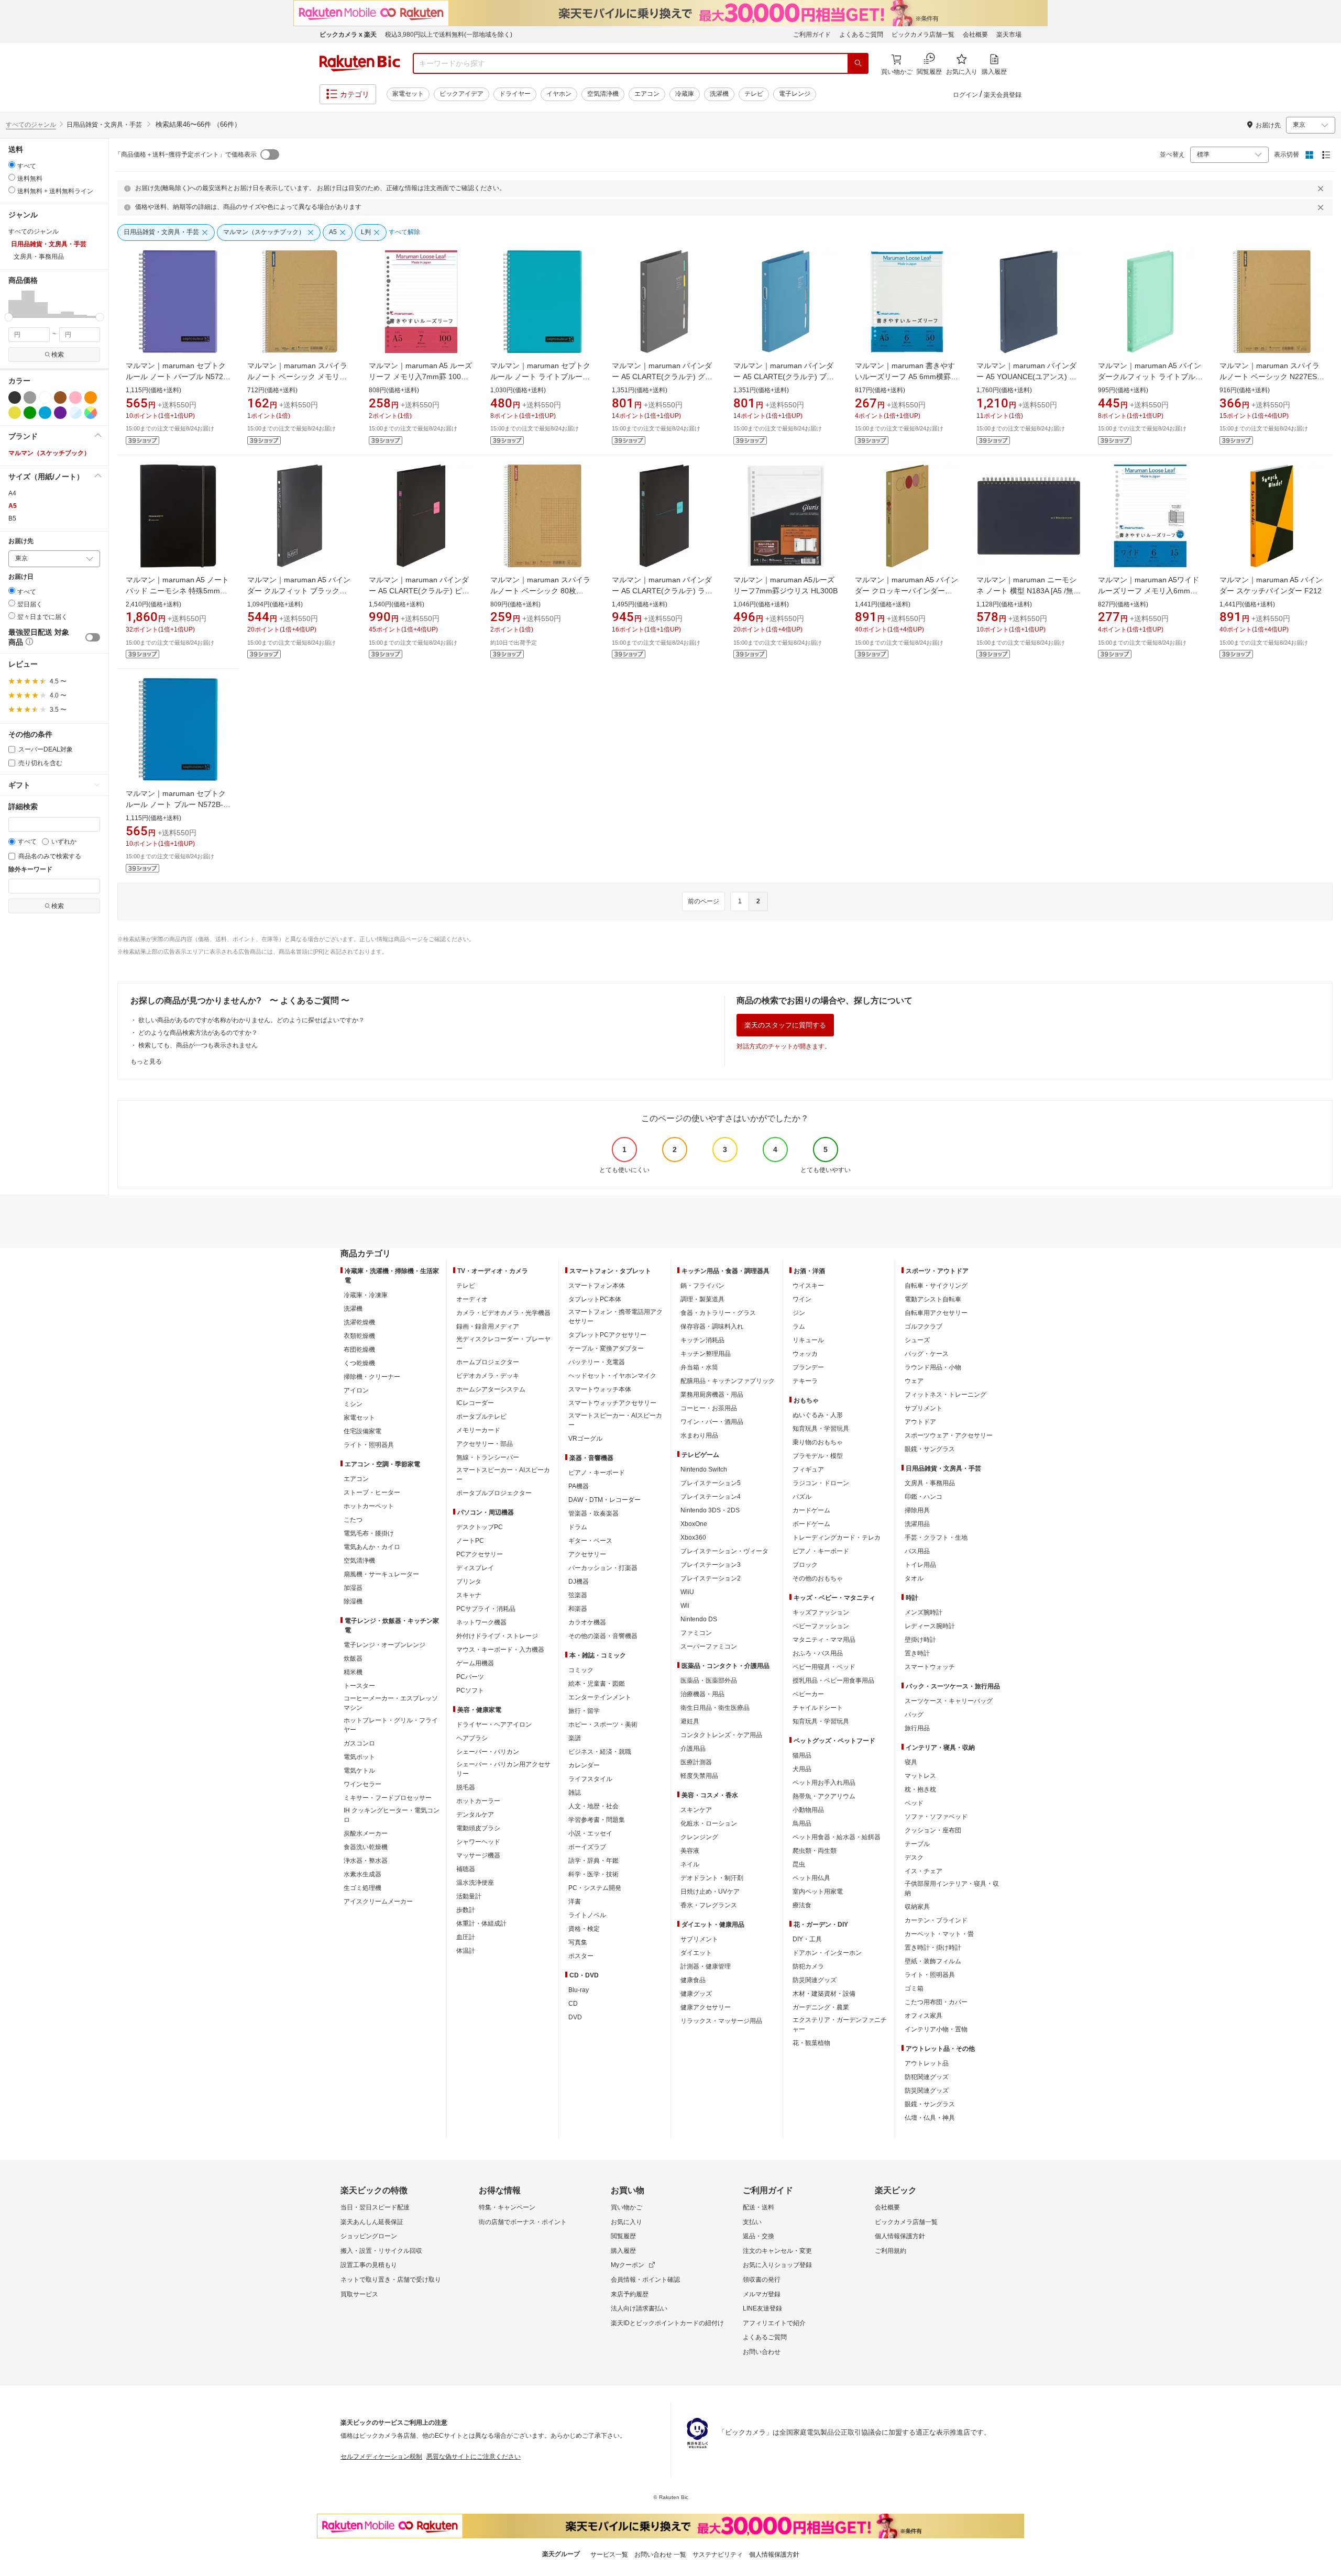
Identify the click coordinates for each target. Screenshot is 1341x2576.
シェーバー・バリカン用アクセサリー (503, 1769)
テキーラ (805, 1381)
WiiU (687, 1592)
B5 (12, 518)
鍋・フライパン (702, 1286)
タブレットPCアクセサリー (607, 1335)
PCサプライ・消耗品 (486, 1609)
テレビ (754, 94)
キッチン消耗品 (702, 1340)
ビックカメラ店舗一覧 (923, 35)
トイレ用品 (920, 1565)
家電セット (408, 94)
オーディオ (472, 1299)
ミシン (353, 1404)
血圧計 (466, 1937)
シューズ (917, 1340)
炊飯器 (353, 1659)
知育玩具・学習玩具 (821, 1429)
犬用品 (802, 1769)
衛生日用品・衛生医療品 (715, 1708)
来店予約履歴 (630, 2294)
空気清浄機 (603, 94)
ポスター (581, 1956)
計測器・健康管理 (706, 1966)
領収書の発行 (762, 2280)
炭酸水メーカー (366, 1833)
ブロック (805, 1565)
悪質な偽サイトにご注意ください (474, 2457)
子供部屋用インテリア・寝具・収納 (952, 1888)
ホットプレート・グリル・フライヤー (391, 1725)
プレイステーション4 (711, 1497)
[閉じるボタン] (1322, 189)
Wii (685, 1606)
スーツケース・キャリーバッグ (949, 1701)
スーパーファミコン (709, 1646)
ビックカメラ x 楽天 (348, 35)
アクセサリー (587, 1554)
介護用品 (693, 1749)
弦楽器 (578, 1595)
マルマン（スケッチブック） (49, 453)
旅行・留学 (584, 1711)
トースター (359, 1686)
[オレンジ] (91, 397)
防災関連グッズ (815, 1980)
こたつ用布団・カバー (936, 2002)
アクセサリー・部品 (485, 1444)
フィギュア (808, 1469)
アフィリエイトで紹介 (774, 2323)
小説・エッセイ (590, 1833)
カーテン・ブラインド (936, 1920)
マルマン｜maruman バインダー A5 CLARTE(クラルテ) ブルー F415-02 (784, 377)
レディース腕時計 (930, 1626)
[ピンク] (75, 397)
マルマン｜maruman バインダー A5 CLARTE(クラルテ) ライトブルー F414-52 (662, 591)
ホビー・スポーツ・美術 (603, 1724)
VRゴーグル (585, 1439)
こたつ (353, 1520)
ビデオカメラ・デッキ (488, 1376)
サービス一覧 (609, 2555)
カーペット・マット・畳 (939, 1934)
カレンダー (584, 1765)
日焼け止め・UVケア (710, 1892)
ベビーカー (808, 1694)
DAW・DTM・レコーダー (604, 1500)
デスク (914, 1858)
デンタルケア (475, 1815)
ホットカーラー (478, 1801)
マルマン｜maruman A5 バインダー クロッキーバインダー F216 (906, 591)
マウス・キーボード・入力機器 (500, 1650)
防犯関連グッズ (927, 2077)
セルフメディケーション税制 (381, 2457)
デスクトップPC (480, 1527)
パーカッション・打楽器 (603, 1568)
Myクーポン (628, 2265)
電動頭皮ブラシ (478, 1828)
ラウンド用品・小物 (933, 1367)
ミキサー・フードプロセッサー (388, 1798)
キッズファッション (821, 1612)
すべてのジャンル (31, 125)
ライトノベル (587, 1915)
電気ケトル (359, 1771)
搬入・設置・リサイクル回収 (381, 2251)
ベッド (914, 1803)
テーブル (917, 1844)
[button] (15, 304)
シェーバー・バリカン (488, 1752)
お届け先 (21, 541)
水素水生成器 (362, 1874)
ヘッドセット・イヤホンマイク (612, 1376)
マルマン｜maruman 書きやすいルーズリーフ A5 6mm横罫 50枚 (905, 377)
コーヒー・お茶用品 (709, 1408)
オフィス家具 (924, 2016)
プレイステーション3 (711, 1565)
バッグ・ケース (927, 1354)
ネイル (690, 1864)
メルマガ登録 (762, 2294)
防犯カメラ (808, 1966)
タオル (914, 1578)
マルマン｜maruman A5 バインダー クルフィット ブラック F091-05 (299, 591)
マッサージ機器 (478, 1855)
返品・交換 (759, 2236)
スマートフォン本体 (597, 1286)
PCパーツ (470, 1677)
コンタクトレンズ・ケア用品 (721, 1735)
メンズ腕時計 (924, 1612)
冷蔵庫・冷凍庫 (366, 1295)
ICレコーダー (475, 1403)
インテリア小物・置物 (936, 2029)
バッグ (914, 1715)
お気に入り (626, 2222)
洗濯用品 (917, 1524)
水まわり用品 (699, 1435)
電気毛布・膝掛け (369, 1533)
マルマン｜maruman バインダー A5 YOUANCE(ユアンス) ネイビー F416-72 (1026, 377)
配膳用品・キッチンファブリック (728, 1381)
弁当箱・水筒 (699, 1367)
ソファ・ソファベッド (936, 1817)
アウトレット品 (927, 2063)
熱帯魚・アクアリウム (824, 1796)
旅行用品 (917, 1728)
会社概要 (975, 35)
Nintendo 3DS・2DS (710, 1510)
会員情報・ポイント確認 (645, 2280)
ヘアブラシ (472, 1738)
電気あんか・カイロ (372, 1547)
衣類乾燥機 (359, 1336)
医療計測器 (696, 1762)
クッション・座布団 (933, 1830)
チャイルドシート (818, 1708)
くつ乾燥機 (359, 1363)
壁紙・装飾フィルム (933, 1961)
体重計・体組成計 (481, 1923)
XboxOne (694, 1524)
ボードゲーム (811, 1524)
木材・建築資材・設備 (824, 1994)
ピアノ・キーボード (597, 1473)
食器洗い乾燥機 (366, 1847)
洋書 (575, 1901)
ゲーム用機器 (475, 1663)
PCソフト (470, 1690)
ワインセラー (362, 1784)
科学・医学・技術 (593, 1874)
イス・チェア (924, 1871)
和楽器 (578, 1609)
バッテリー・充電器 (597, 1362)
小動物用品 (808, 1810)
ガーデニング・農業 (821, 2007)
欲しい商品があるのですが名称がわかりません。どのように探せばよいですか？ (251, 1020)
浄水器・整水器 (366, 1861)
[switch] (93, 637)
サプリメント (699, 1939)
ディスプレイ (475, 1568)
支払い (752, 2222)
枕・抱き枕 (920, 1789)
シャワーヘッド (478, 1842)
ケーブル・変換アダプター (606, 1348)
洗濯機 (719, 94)
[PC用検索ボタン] (858, 63)
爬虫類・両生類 (815, 1851)
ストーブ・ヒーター (372, 1492)
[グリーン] (30, 413)
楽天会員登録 (1003, 95)
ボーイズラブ (587, 1847)
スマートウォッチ (930, 1667)
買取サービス (359, 2294)
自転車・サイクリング (936, 1286)
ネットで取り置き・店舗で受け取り (391, 2280)
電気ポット (359, 1757)
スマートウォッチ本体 (600, 1389)
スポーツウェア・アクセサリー (949, 1435)
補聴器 (466, 1869)
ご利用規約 (891, 2251)
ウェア (914, 1381)
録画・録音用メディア (488, 1326)
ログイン (965, 95)
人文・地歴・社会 (593, 1806)
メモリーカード (478, 1430)
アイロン (356, 1390)
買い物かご (626, 2207)
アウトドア (920, 1422)
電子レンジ (795, 94)
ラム (799, 1326)
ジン (799, 1313)
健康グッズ (696, 1994)
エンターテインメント (600, 1697)
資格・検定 (584, 1929)
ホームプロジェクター (488, 1362)
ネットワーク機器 (481, 1622)
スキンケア (696, 1810)
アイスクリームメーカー (378, 1901)
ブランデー (808, 1367)
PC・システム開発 (595, 1888)
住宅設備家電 (362, 1431)
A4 (12, 493)
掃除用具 (917, 1510)
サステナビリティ (718, 2555)
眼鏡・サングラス (930, 1449)
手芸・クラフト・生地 (936, 1538)
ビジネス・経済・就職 (600, 1752)
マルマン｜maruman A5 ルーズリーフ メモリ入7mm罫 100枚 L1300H (420, 377)
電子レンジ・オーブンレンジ (384, 1645)
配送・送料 (759, 2207)
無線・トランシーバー (488, 1457)
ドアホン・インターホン (827, 1953)
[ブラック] (15, 397)
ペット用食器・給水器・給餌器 (837, 1837)
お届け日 (21, 577)
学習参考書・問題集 (597, 1820)
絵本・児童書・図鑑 (597, 1684)
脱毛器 (466, 1787)
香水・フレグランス (709, 1905)
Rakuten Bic (360, 63)
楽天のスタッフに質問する (785, 1025)
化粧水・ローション (709, 1823)
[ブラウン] (60, 397)
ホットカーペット (369, 1506)
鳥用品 (802, 1823)
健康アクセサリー (706, 2007)
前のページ (704, 901)
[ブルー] (45, 413)
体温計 (466, 1951)
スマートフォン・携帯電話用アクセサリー (615, 1317)
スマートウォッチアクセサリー (612, 1403)
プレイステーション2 (711, 1578)
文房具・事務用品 (930, 1483)
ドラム (578, 1527)
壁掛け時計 (920, 1640)
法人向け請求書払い (639, 2308)
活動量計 (469, 1896)
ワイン (802, 1299)
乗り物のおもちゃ (818, 1442)
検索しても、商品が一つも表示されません (198, 1045)
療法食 (802, 1905)
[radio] (12, 165)
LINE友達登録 (762, 2308)
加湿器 (353, 1588)
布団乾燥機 (359, 1350)
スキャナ (469, 1595)
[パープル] (60, 413)
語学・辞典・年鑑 (593, 1861)
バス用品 (917, 1551)
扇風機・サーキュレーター (381, 1574)
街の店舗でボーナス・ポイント (523, 2222)
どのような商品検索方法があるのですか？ (198, 1033)
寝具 (911, 1762)
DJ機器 (579, 1582)
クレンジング (699, 1837)
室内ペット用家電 (818, 1892)
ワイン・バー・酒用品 (712, 1422)
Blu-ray (579, 1990)
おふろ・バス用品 (818, 1653)
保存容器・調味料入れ (712, 1326)
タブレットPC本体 (595, 1299)
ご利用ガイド (812, 35)
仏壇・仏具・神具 (930, 2118)
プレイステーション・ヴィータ (724, 1551)
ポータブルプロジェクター (494, 1493)
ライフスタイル (590, 1779)
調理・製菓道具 (702, 1299)
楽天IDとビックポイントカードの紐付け (667, 2323)
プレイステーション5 (711, 1483)
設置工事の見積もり (369, 2265)
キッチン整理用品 (706, 1354)
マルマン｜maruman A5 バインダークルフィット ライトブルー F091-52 (1150, 377)
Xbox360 (693, 1538)
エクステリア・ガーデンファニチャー (840, 2025)
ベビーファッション (821, 1626)
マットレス (920, 1776)
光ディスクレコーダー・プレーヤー (503, 1344)
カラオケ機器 (587, 1622)
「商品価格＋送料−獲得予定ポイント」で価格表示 (186, 154)
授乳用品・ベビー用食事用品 (833, 1681)
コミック (581, 1670)
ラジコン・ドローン (821, 1483)
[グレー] (30, 397)
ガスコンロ (359, 1743)
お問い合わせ (762, 2352)
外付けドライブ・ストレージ (497, 1636)
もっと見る (146, 1062)
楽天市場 (1009, 35)
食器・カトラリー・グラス (718, 1313)
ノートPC (470, 1541)
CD (573, 2004)
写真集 (578, 1942)
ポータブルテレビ (481, 1417)
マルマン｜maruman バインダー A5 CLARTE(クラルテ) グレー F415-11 (662, 377)
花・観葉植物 (811, 2043)
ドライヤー (515, 94)
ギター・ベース (590, 1541)
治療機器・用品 (702, 1694)
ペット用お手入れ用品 (824, 1783)
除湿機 (353, 1601)
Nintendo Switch (704, 1469)
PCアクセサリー (480, 1554)
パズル (802, 1497)
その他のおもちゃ (818, 1578)
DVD (575, 2017)
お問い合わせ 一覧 (660, 2555)
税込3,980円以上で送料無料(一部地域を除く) (449, 35)
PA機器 (579, 1486)
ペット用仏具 (811, 1878)
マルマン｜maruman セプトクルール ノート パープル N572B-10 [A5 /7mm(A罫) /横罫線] (178, 377)
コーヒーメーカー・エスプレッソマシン (391, 1703)
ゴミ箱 (914, 1988)
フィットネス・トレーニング (946, 1395)
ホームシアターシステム (491, 1389)
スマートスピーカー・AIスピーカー (503, 1475)
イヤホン (559, 94)
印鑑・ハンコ (924, 1497)
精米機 (353, 1672)
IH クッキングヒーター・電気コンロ (392, 1815)
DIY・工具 (807, 1939)
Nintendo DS (699, 1619)
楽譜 (575, 1738)
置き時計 (917, 1653)
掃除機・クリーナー (372, 1377)
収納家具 (917, 1907)
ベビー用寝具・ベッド (824, 1667)
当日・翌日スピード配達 (375, 2207)
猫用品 (802, 1755)
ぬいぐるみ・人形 (818, 1415)
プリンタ (469, 1582)
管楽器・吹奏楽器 (593, 1513)
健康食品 (693, 1980)
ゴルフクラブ (924, 1326)
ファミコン (696, 1633)
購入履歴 (623, 2251)
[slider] (9, 317)
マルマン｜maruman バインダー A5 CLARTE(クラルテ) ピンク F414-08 (419, 591)
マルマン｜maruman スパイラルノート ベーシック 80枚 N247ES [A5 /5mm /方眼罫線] (540, 591)
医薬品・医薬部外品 (709, 1681)
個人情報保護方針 (900, 2236)
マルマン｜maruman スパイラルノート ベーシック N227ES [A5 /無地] (1269, 377)
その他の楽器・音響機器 (603, 1636)
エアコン (647, 94)
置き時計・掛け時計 (933, 1948)
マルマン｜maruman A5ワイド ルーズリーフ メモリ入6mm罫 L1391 (1148, 591)
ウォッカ (805, 1354)
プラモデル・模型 (818, 1456)
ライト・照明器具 (369, 1445)
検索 (58, 355)
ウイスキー (808, 1286)
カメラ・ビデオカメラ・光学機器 (503, 1313)
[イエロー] (15, 413)
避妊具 (690, 1721)
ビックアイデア (461, 94)
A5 (13, 506)
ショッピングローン (369, 2236)
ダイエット (696, 1953)
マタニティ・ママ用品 (824, 1640)
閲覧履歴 (623, 2236)
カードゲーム (811, 1510)
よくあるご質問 (861, 35)
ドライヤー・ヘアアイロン (494, 1724)
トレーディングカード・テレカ (837, 1538)
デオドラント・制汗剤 (712, 1878)
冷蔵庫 (685, 94)
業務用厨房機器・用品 (712, 1395)
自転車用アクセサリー (936, 1313)
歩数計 (466, 1910)
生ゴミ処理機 (362, 1888)
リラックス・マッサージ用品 (721, 2021)
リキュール (808, 1340)
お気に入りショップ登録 (777, 2265)
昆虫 (799, 1864)
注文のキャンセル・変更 (777, 2251)
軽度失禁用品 (699, 1776)
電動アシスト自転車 (933, 1299)
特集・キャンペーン (507, 2207)
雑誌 (575, 1793)
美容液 (690, 1851)
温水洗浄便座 (475, 1883)
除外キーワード (30, 870)
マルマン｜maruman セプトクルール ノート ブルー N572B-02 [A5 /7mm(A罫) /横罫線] (176, 804)
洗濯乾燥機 (359, 1322)
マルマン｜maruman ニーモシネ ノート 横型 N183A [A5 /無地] (1026, 591)
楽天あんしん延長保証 (372, 2222)
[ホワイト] (45, 397)
